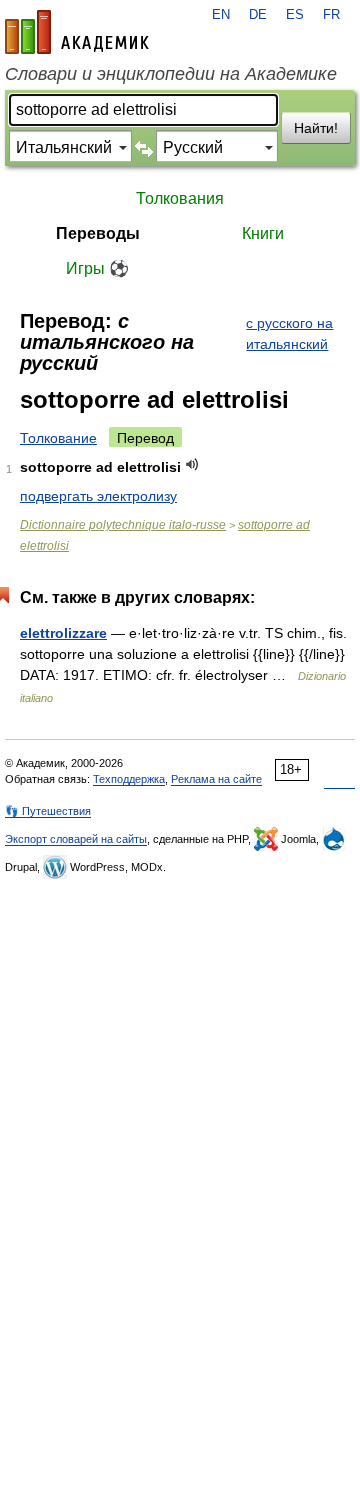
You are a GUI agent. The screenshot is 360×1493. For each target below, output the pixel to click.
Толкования (180, 198)
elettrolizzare (63, 633)
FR (331, 15)
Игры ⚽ (97, 268)
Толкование (58, 438)
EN (221, 15)
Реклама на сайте (216, 779)
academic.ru (77, 32)
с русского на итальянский (289, 333)
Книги (263, 233)
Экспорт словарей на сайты (76, 839)
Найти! (316, 128)
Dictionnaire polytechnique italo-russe (123, 525)
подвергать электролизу (98, 496)
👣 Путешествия (48, 811)
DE (258, 15)
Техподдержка (129, 779)
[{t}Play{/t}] (192, 464)
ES (295, 15)
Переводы (98, 233)
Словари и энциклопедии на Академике (171, 74)
